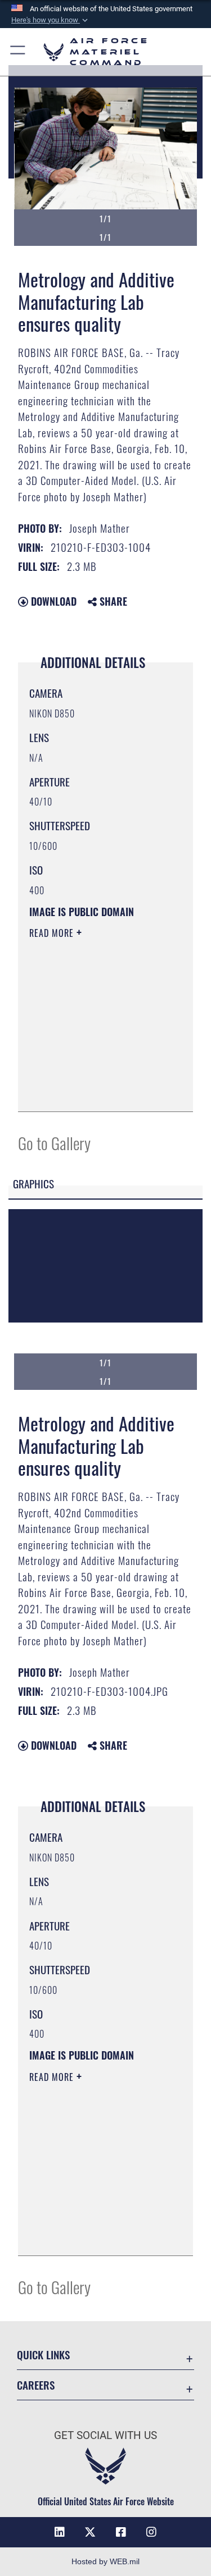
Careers (36, 2385)
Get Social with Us (105, 2435)
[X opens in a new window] (90, 2532)
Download (52, 601)
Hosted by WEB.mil (105, 2561)
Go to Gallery (54, 1143)
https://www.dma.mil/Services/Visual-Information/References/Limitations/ (98, 1091)
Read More (53, 933)
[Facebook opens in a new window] (121, 2532)
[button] (51, 20)
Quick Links (43, 2355)
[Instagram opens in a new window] (151, 2532)
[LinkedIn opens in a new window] (60, 2532)
